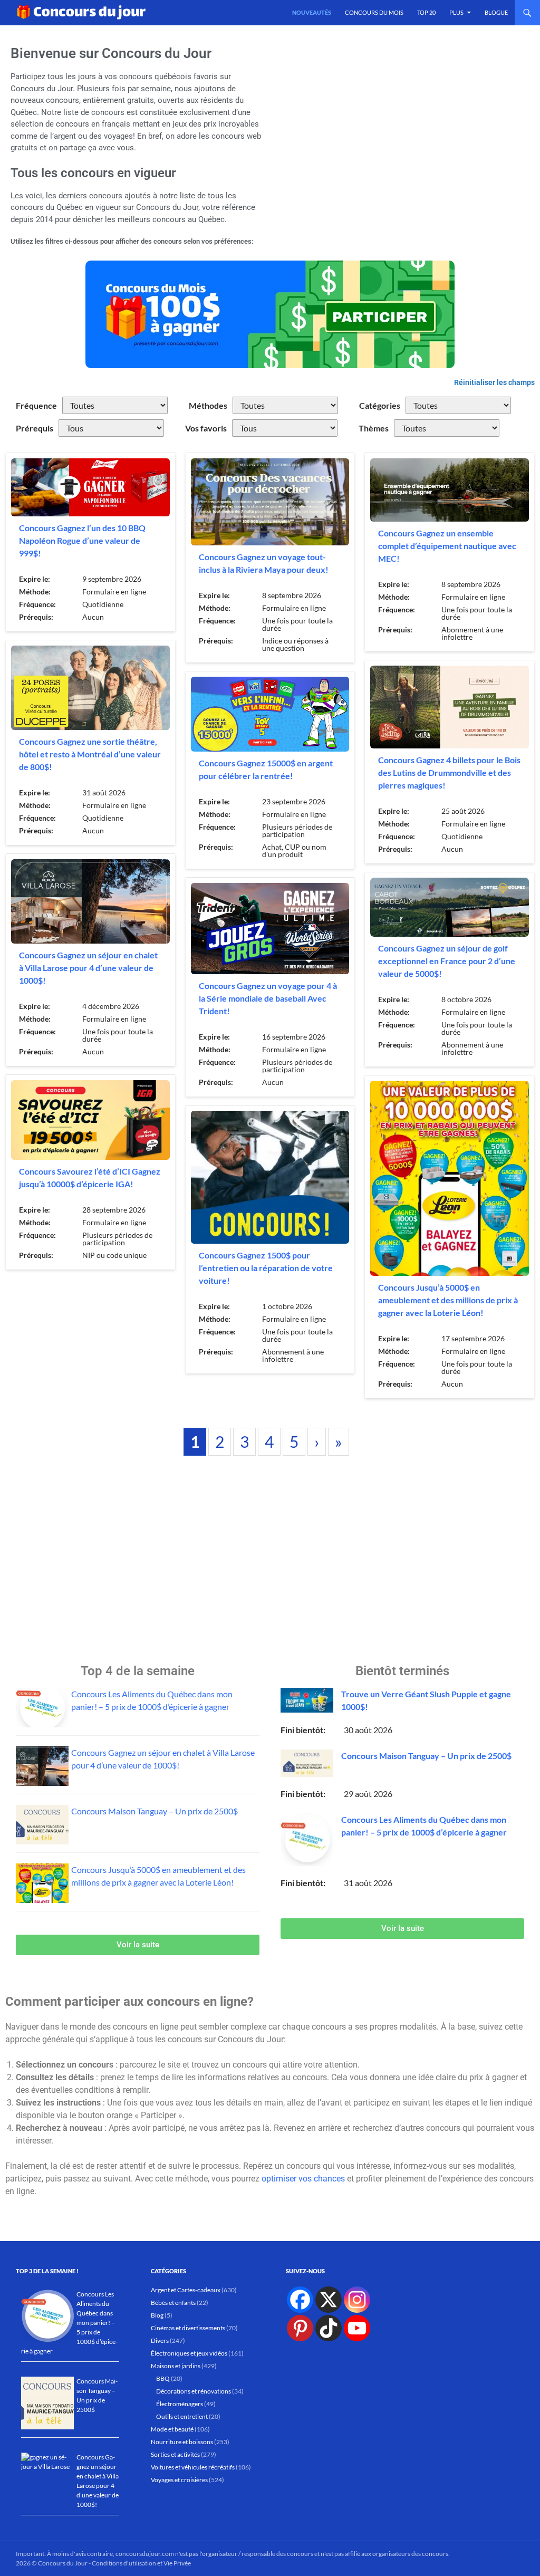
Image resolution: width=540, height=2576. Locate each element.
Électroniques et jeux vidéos (189, 2353)
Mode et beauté (172, 2429)
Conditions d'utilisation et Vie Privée (141, 2563)
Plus (456, 12)
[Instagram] (357, 2300)
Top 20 (426, 12)
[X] (329, 2300)
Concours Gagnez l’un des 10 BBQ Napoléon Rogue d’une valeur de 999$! (82, 540)
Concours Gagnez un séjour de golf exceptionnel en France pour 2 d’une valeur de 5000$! (447, 961)
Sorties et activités (175, 2454)
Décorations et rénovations (194, 2391)
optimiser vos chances (303, 2179)
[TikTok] (329, 2328)
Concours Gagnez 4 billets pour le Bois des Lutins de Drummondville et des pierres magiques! (449, 772)
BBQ (163, 2378)
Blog (157, 2315)
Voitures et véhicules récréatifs (193, 2467)
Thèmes (374, 428)
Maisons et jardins (176, 2366)
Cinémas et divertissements (188, 2328)
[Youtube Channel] (357, 2328)
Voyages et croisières (179, 2480)
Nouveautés (312, 12)
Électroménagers (180, 2404)
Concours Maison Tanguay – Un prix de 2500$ (155, 1811)
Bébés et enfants (173, 2303)
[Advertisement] (402, 140)
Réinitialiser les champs (494, 382)
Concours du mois (374, 12)
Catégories (380, 405)
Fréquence (36, 405)
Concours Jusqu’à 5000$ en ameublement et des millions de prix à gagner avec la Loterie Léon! (448, 1300)
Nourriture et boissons (182, 2442)
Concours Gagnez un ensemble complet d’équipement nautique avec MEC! (447, 546)
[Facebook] (300, 2300)
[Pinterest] (300, 2328)
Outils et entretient (182, 2416)
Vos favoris (206, 428)
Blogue (496, 12)
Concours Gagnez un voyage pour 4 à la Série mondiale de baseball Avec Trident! (268, 998)
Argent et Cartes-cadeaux (186, 2290)
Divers (160, 2340)
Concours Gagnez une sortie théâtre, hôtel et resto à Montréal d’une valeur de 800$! (90, 754)
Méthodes (208, 405)
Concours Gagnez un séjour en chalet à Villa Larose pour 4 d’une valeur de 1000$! (88, 968)
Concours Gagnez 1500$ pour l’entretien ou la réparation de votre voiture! (266, 1268)
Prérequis (35, 428)
